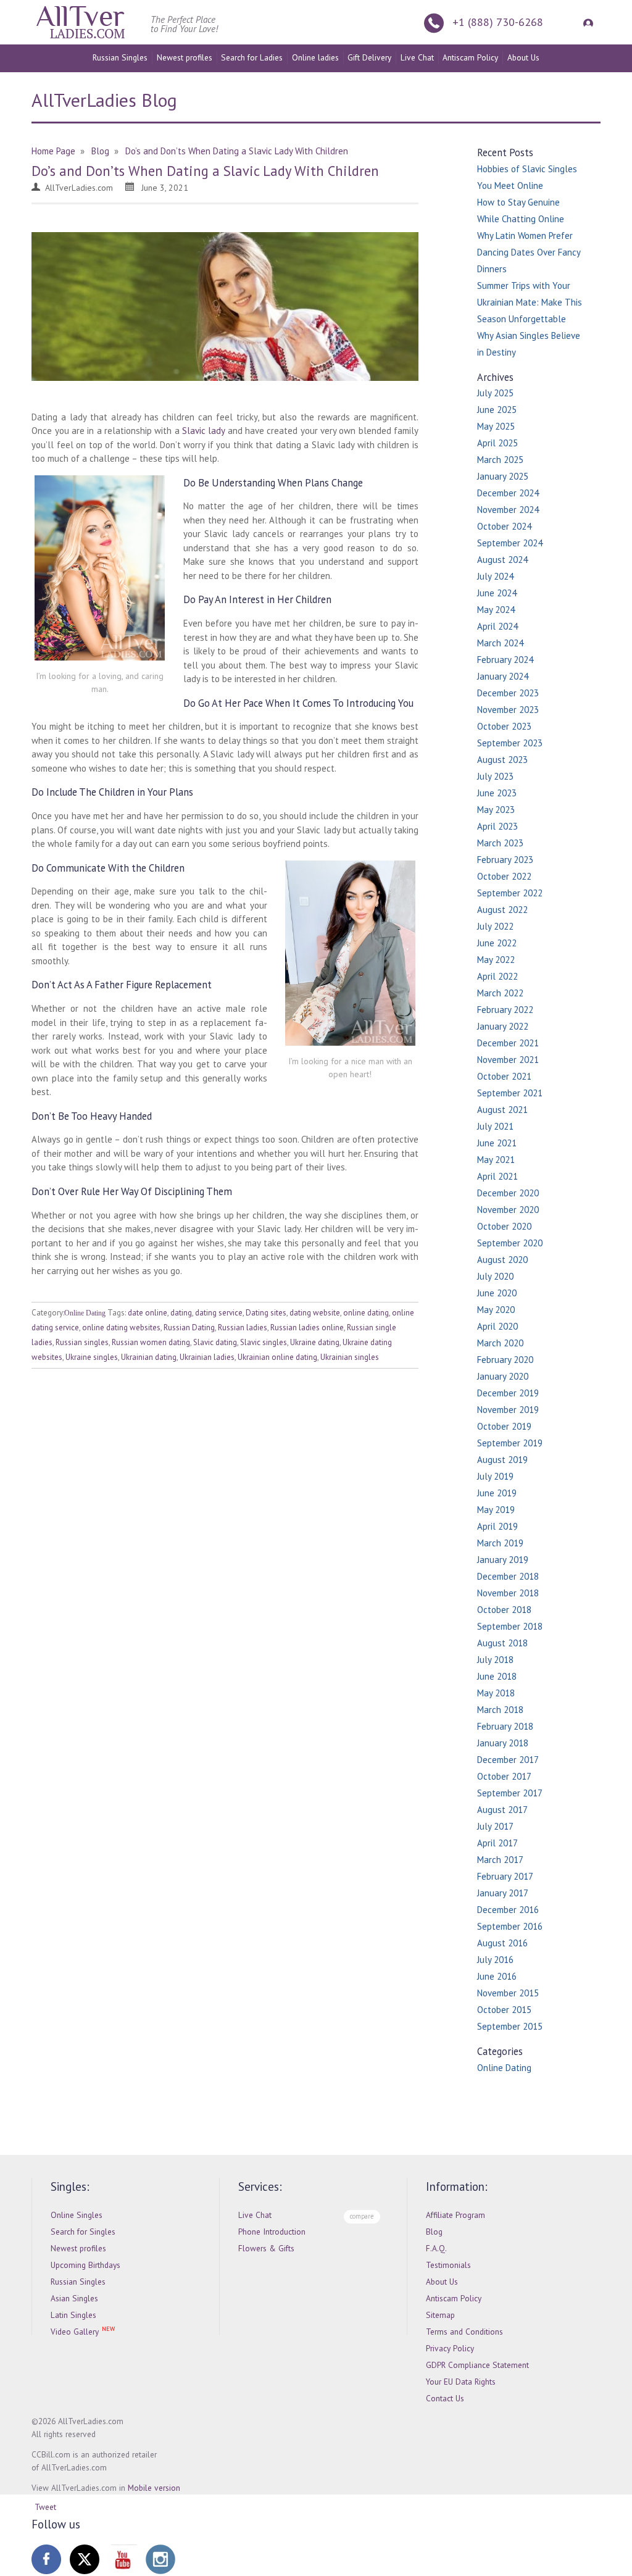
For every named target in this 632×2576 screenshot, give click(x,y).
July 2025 (495, 393)
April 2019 (497, 1526)
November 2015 (508, 1993)
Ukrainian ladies (207, 1357)
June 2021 (497, 1143)
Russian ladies (243, 1328)
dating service (219, 1313)
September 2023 (510, 743)
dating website (315, 1313)
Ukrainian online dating (277, 1357)
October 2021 (504, 1076)
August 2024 (502, 560)
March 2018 (500, 1710)
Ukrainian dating (149, 1357)
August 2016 (502, 1943)
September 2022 (510, 893)
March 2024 (500, 643)
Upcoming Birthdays (85, 2265)
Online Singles (77, 2215)
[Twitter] (85, 2559)
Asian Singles (74, 2298)
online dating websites (121, 1328)
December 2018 (508, 1576)
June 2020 (497, 1293)
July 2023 (495, 776)
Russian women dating (151, 1342)
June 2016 (497, 1976)
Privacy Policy (450, 2348)
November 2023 (508, 710)
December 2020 (508, 1193)
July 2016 (495, 1960)
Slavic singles (264, 1342)
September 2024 (510, 543)
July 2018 (495, 1660)
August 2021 (502, 1110)
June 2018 (497, 1676)
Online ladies (315, 57)
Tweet (45, 2507)
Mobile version (154, 2488)
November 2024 (508, 510)
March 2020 (500, 1343)
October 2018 (504, 1610)
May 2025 (496, 426)
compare (362, 2216)
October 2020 (504, 1226)
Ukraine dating (315, 1342)
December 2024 (508, 493)
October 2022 (504, 876)
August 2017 (502, 1810)
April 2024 (497, 626)
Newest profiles (185, 57)
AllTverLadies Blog (104, 100)
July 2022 (495, 926)
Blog (434, 2232)
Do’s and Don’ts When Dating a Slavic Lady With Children (205, 171)
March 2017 (500, 1860)
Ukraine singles (92, 1357)
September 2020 (510, 1243)
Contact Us (445, 2398)
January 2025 (503, 476)
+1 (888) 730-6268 (498, 22)
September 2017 (510, 1793)
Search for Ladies (252, 57)
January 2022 (503, 1026)
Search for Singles (83, 2232)
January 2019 (503, 1560)
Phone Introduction (272, 2232)
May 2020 (496, 1310)
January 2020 (503, 1376)
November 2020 (508, 1210)
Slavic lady (203, 431)
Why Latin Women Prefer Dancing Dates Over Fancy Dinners (529, 252)
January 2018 (503, 1743)
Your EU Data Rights (461, 2382)
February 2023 (505, 860)
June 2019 (497, 1493)
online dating (366, 1313)
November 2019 (508, 1410)
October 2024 (504, 526)
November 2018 (508, 1593)
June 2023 (497, 793)
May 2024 (496, 610)
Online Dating (85, 1313)
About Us (523, 57)
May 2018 (496, 1693)
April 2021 (497, 1176)
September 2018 (510, 1626)
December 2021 (508, 1043)
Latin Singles (73, 2315)
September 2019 (510, 1443)
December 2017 (508, 1760)
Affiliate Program (455, 2215)
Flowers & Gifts (266, 2248)
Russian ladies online (307, 1328)
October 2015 (504, 2010)
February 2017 (505, 1876)
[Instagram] (160, 2559)
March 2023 (500, 843)
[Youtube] (122, 2559)
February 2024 (505, 660)
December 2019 (508, 1393)
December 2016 (508, 1910)
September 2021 (510, 1093)
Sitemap (440, 2315)
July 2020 (495, 1276)
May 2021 (496, 1160)
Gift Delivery (369, 57)
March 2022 (500, 993)
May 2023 (496, 810)
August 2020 (502, 1260)
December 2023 (508, 693)
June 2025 (497, 410)
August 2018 (502, 1643)
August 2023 (502, 760)
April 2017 (497, 1843)
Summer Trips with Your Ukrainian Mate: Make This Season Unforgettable (530, 302)
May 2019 (496, 1510)
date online (148, 1313)
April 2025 (497, 443)
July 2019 (495, 1476)
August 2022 (502, 910)
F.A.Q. (436, 2248)
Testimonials (448, 2265)
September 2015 (510, 2026)
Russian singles (82, 1342)
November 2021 (508, 1060)
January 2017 (503, 1893)
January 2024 (503, 676)
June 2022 (497, 943)
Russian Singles (120, 57)
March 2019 (500, 1543)
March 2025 (500, 460)
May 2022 (496, 960)
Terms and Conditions (464, 2332)
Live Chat (417, 57)
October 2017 (504, 1776)
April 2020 (497, 1326)
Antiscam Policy (470, 57)
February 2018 (505, 1726)
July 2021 (495, 1126)
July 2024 (495, 576)
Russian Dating (189, 1328)
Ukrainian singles (350, 1357)
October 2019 (504, 1426)
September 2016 (510, 1926)
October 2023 (504, 726)
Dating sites (266, 1313)
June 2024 (497, 593)
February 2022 (505, 1010)
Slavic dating (215, 1342)
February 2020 (505, 1360)
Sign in (586, 22)
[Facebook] (46, 2559)
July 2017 (495, 1826)
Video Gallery (75, 2332)
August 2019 (502, 1460)
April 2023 (497, 826)
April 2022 (497, 976)
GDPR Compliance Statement (477, 2365)
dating (181, 1313)
